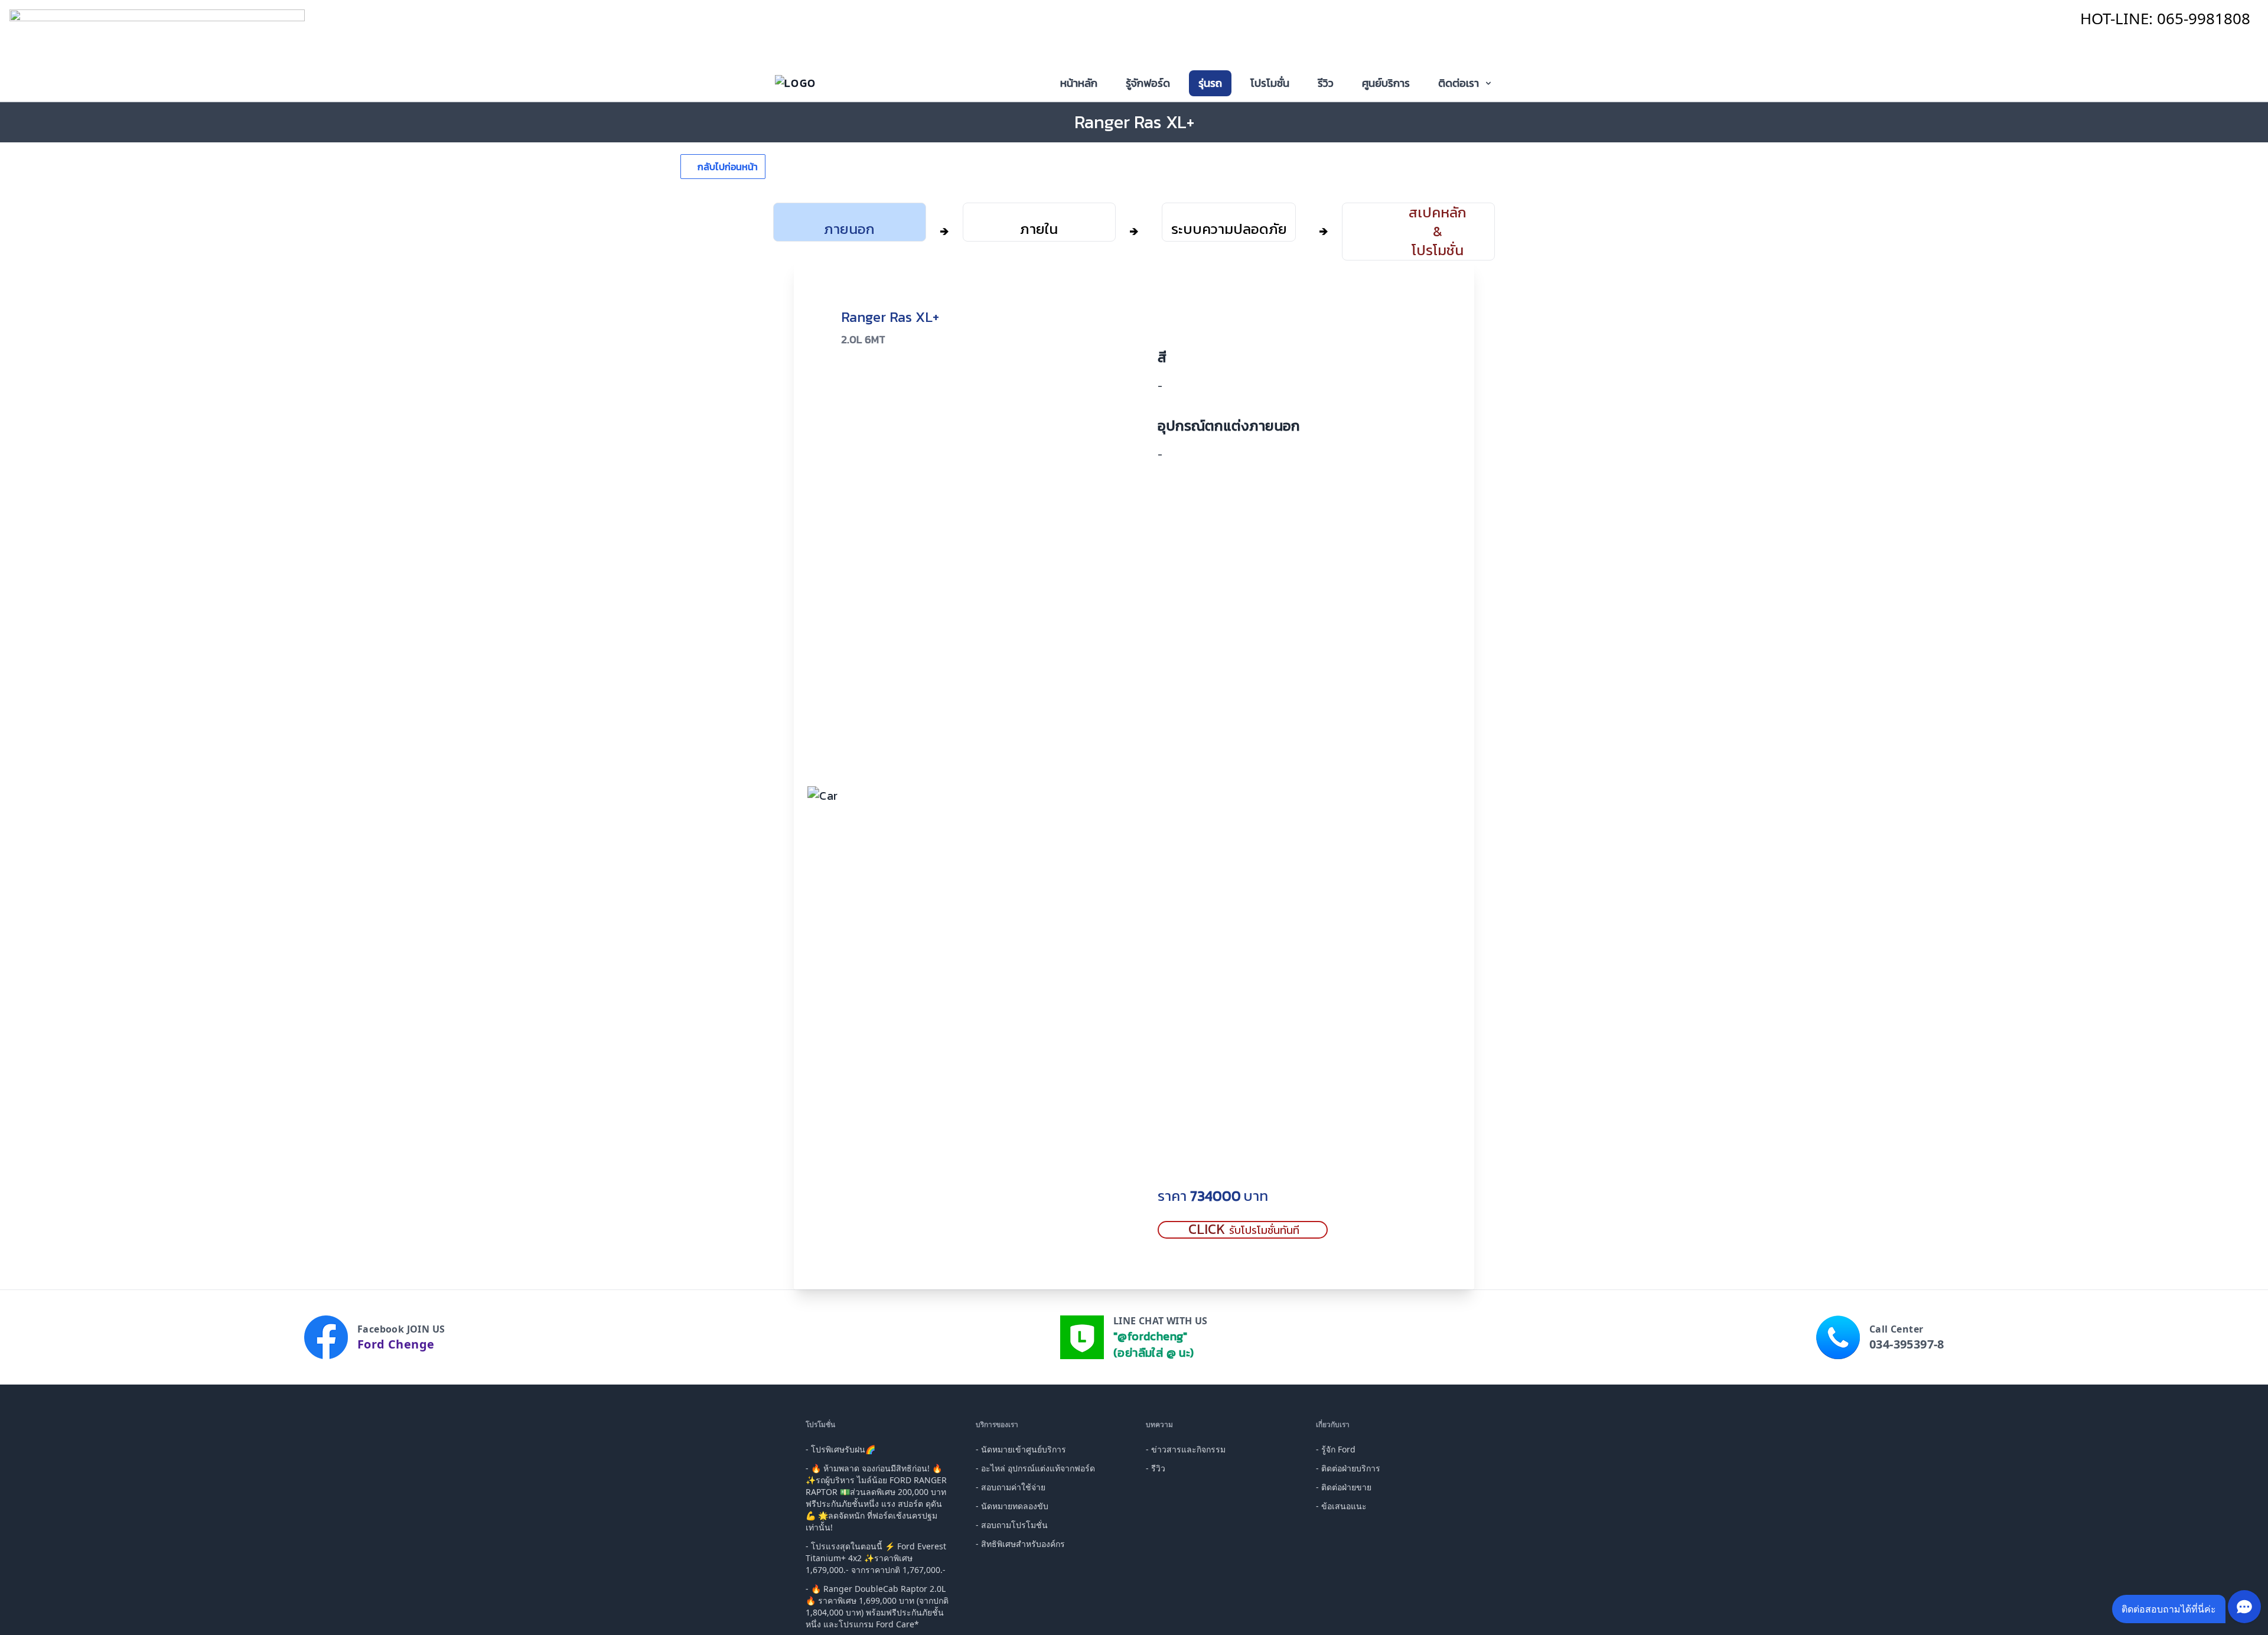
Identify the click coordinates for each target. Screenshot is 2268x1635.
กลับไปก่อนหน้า (728, 167)
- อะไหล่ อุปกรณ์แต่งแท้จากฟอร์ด (1035, 1468)
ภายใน (1039, 229)
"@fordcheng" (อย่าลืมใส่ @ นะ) (1154, 1344)
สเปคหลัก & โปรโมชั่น (1438, 232)
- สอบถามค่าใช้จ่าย (1011, 1487)
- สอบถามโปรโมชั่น (1012, 1525)
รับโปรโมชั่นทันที (1244, 1230)
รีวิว (1326, 83)
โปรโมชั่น (1270, 83)
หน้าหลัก (1079, 83)
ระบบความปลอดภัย (1229, 229)
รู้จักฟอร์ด (1148, 83)
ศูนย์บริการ (1386, 83)
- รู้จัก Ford (1336, 1449)
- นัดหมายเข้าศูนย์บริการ (1021, 1449)
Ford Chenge (396, 1344)
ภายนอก (849, 229)
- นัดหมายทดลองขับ (1012, 1506)
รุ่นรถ (1210, 83)
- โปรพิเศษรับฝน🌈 (840, 1449)
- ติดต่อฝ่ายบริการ (1348, 1468)
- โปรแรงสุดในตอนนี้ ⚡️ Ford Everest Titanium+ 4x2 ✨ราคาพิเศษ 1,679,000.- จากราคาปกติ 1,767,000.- (876, 1558)
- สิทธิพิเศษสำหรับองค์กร (1020, 1544)
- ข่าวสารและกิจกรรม (1186, 1449)
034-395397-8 (1907, 1344)
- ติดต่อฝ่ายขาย (1344, 1487)
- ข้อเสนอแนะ (1341, 1506)
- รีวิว (1156, 1468)
